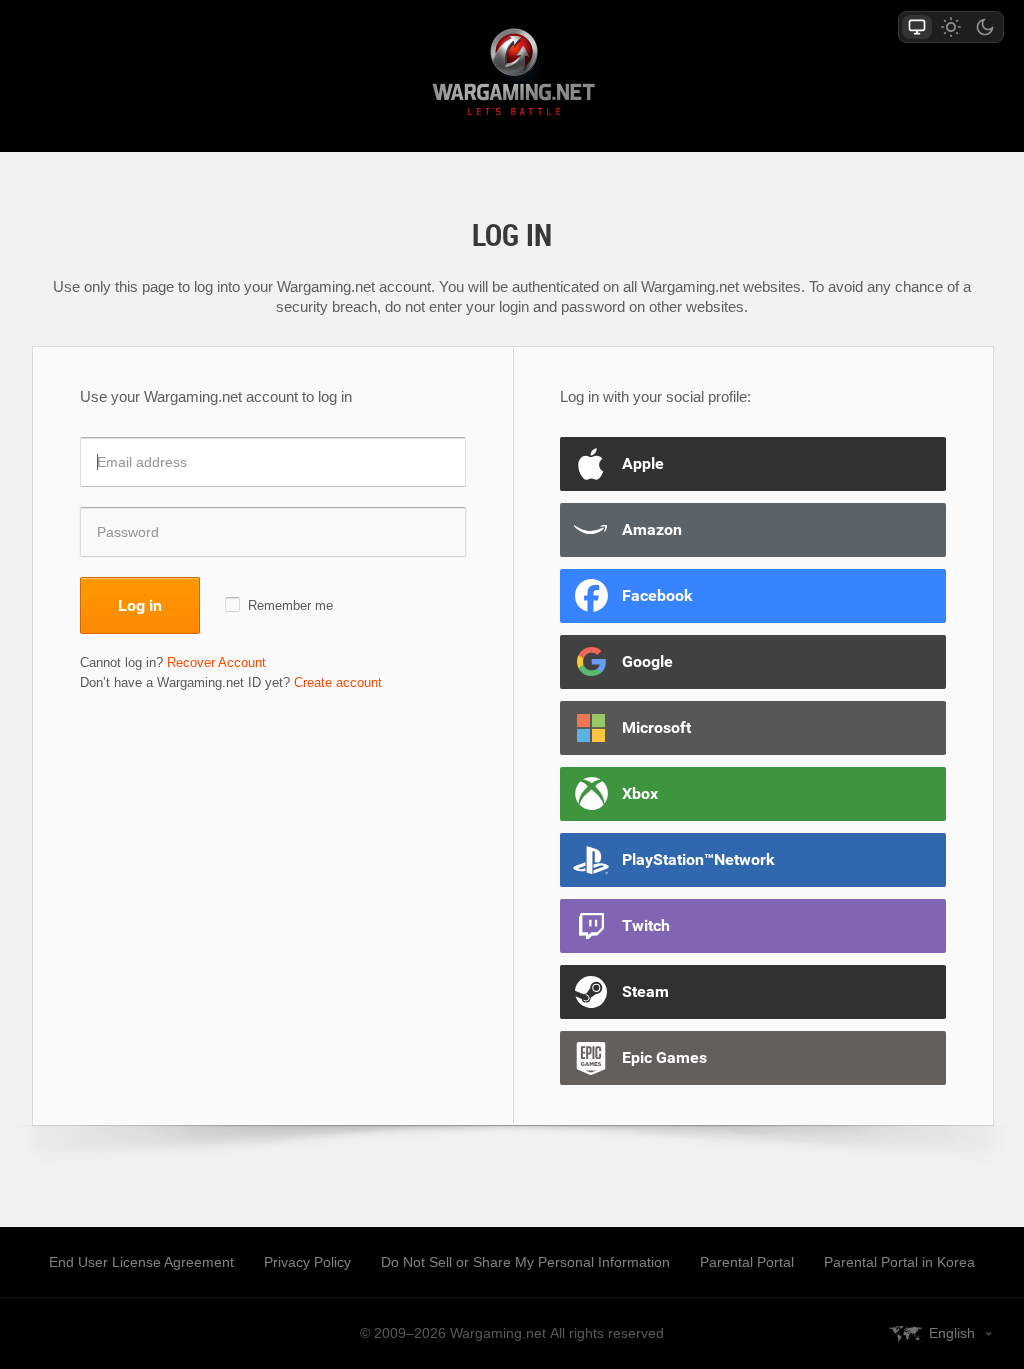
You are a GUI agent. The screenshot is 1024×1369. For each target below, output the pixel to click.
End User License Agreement (141, 1262)
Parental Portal (747, 1262)
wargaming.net (512, 75)
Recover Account (216, 662)
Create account (338, 682)
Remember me (290, 605)
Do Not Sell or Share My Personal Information (525, 1262)
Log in (140, 605)
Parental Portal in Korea (899, 1262)
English (952, 1333)
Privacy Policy (307, 1262)
